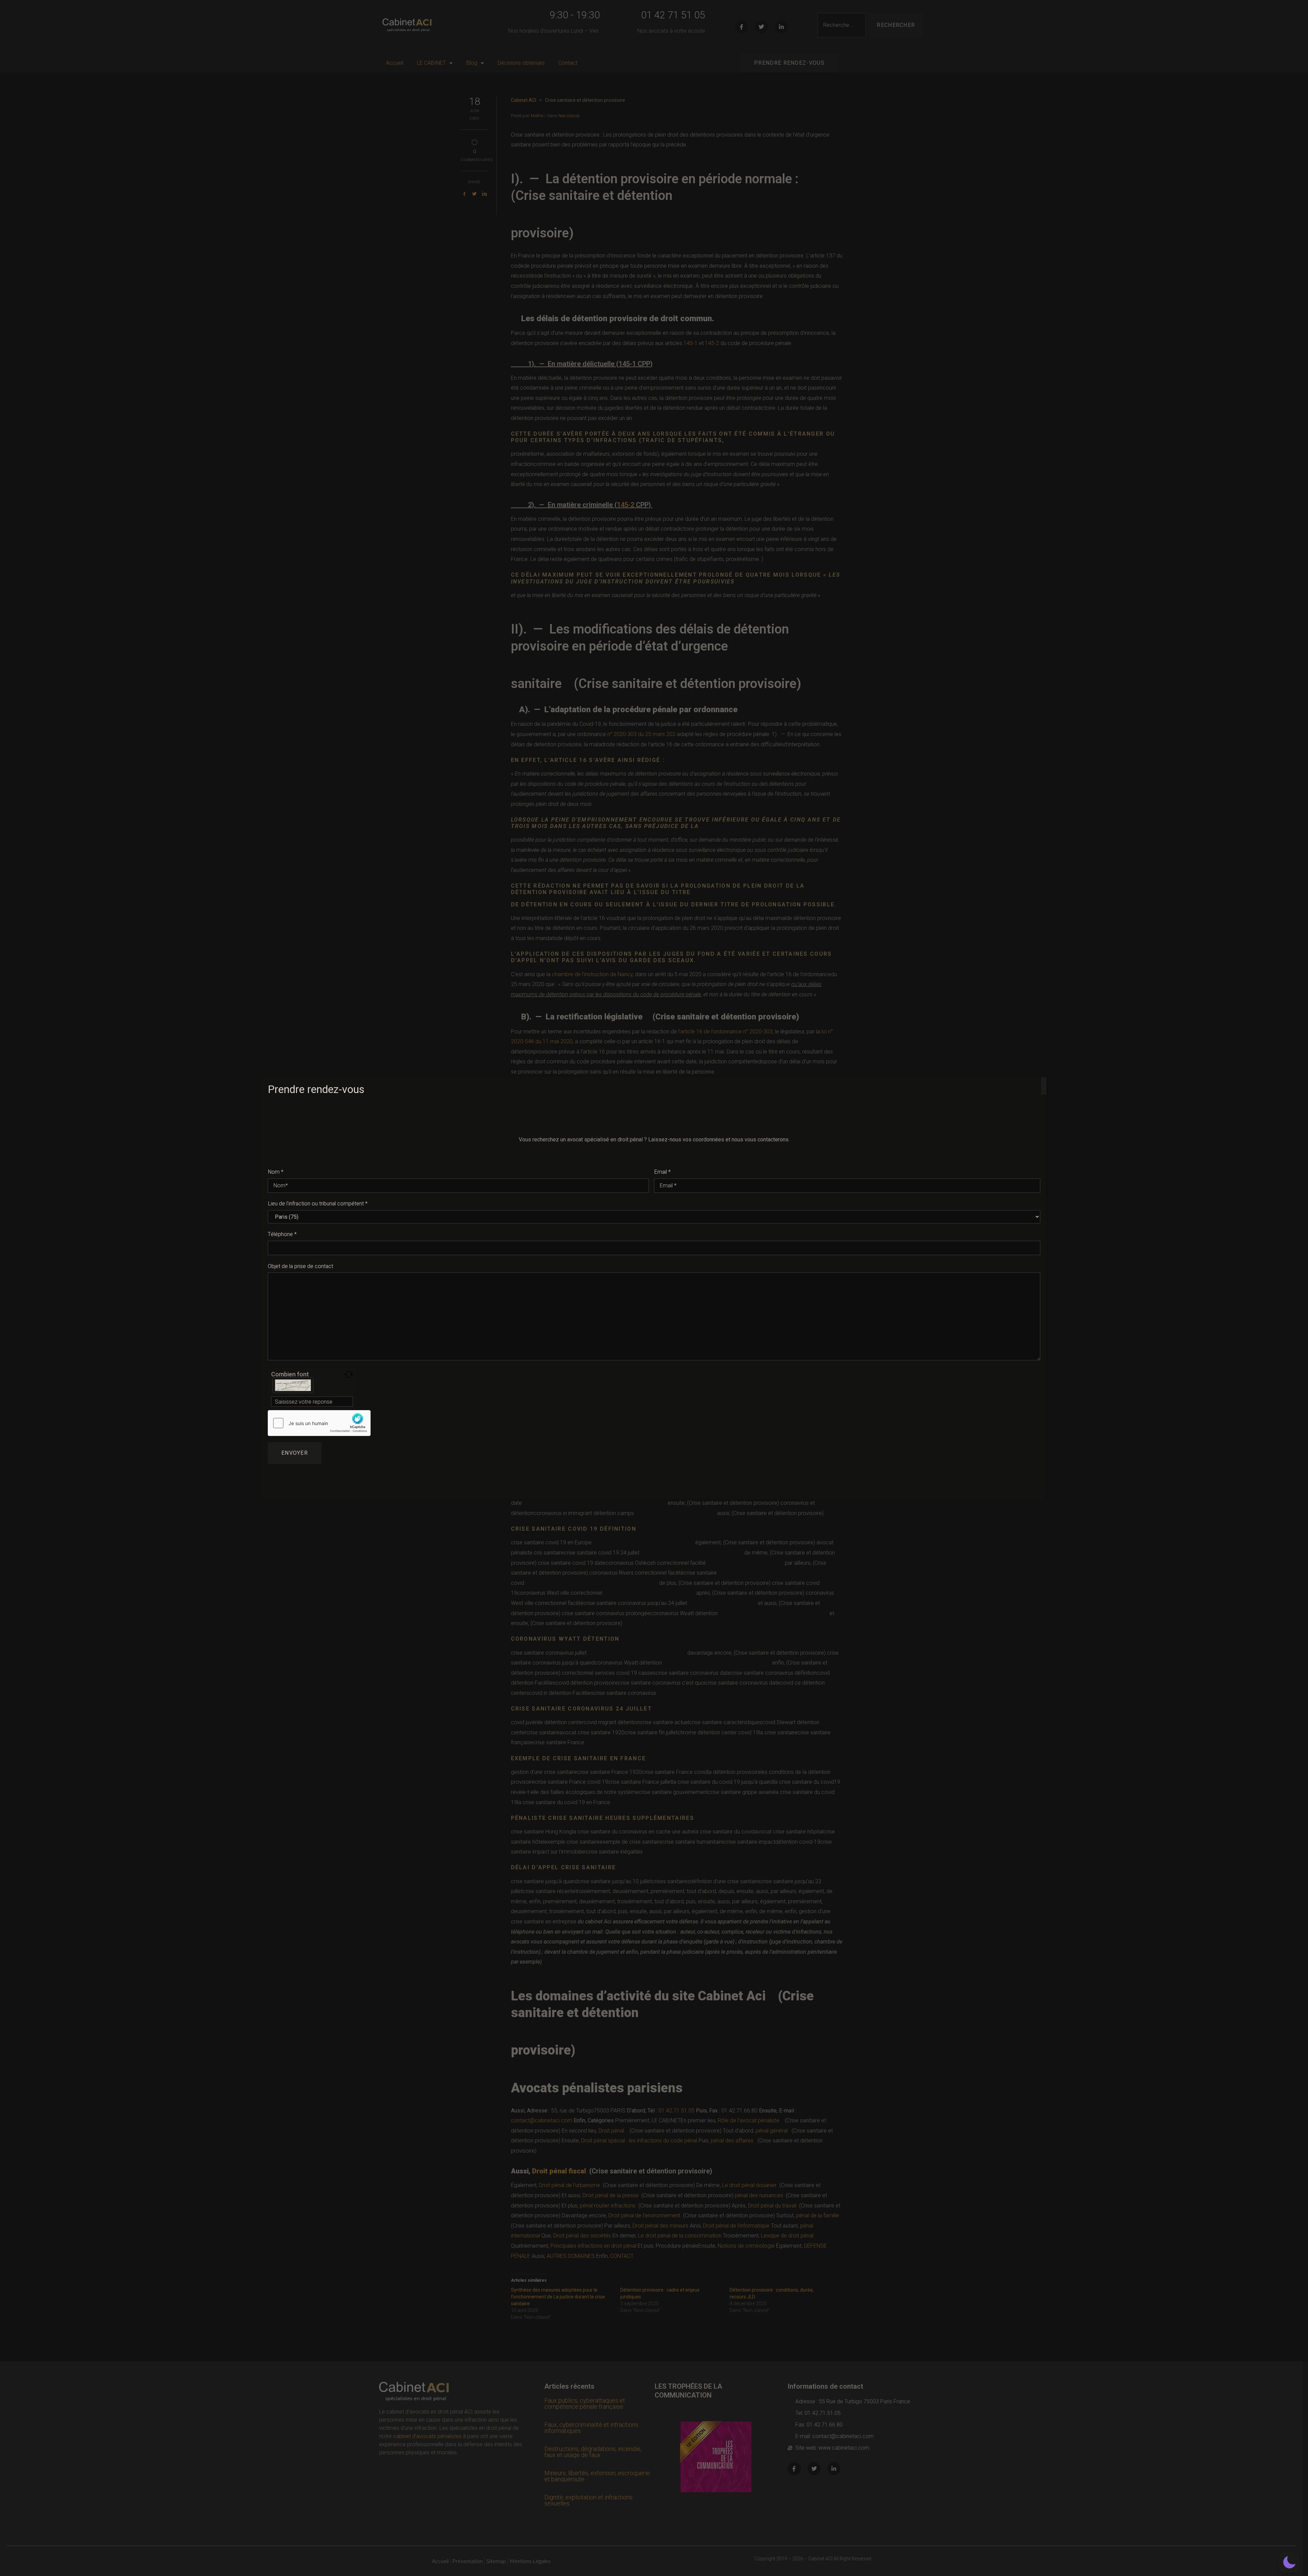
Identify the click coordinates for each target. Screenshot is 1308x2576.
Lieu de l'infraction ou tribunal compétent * (318, 1204)
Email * (662, 1172)
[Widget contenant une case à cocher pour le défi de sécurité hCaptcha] (319, 1423)
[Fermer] (1044, 1086)
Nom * (276, 1172)
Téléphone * (282, 1234)
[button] (1289, 2562)
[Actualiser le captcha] (349, 1375)
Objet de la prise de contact (300, 1266)
